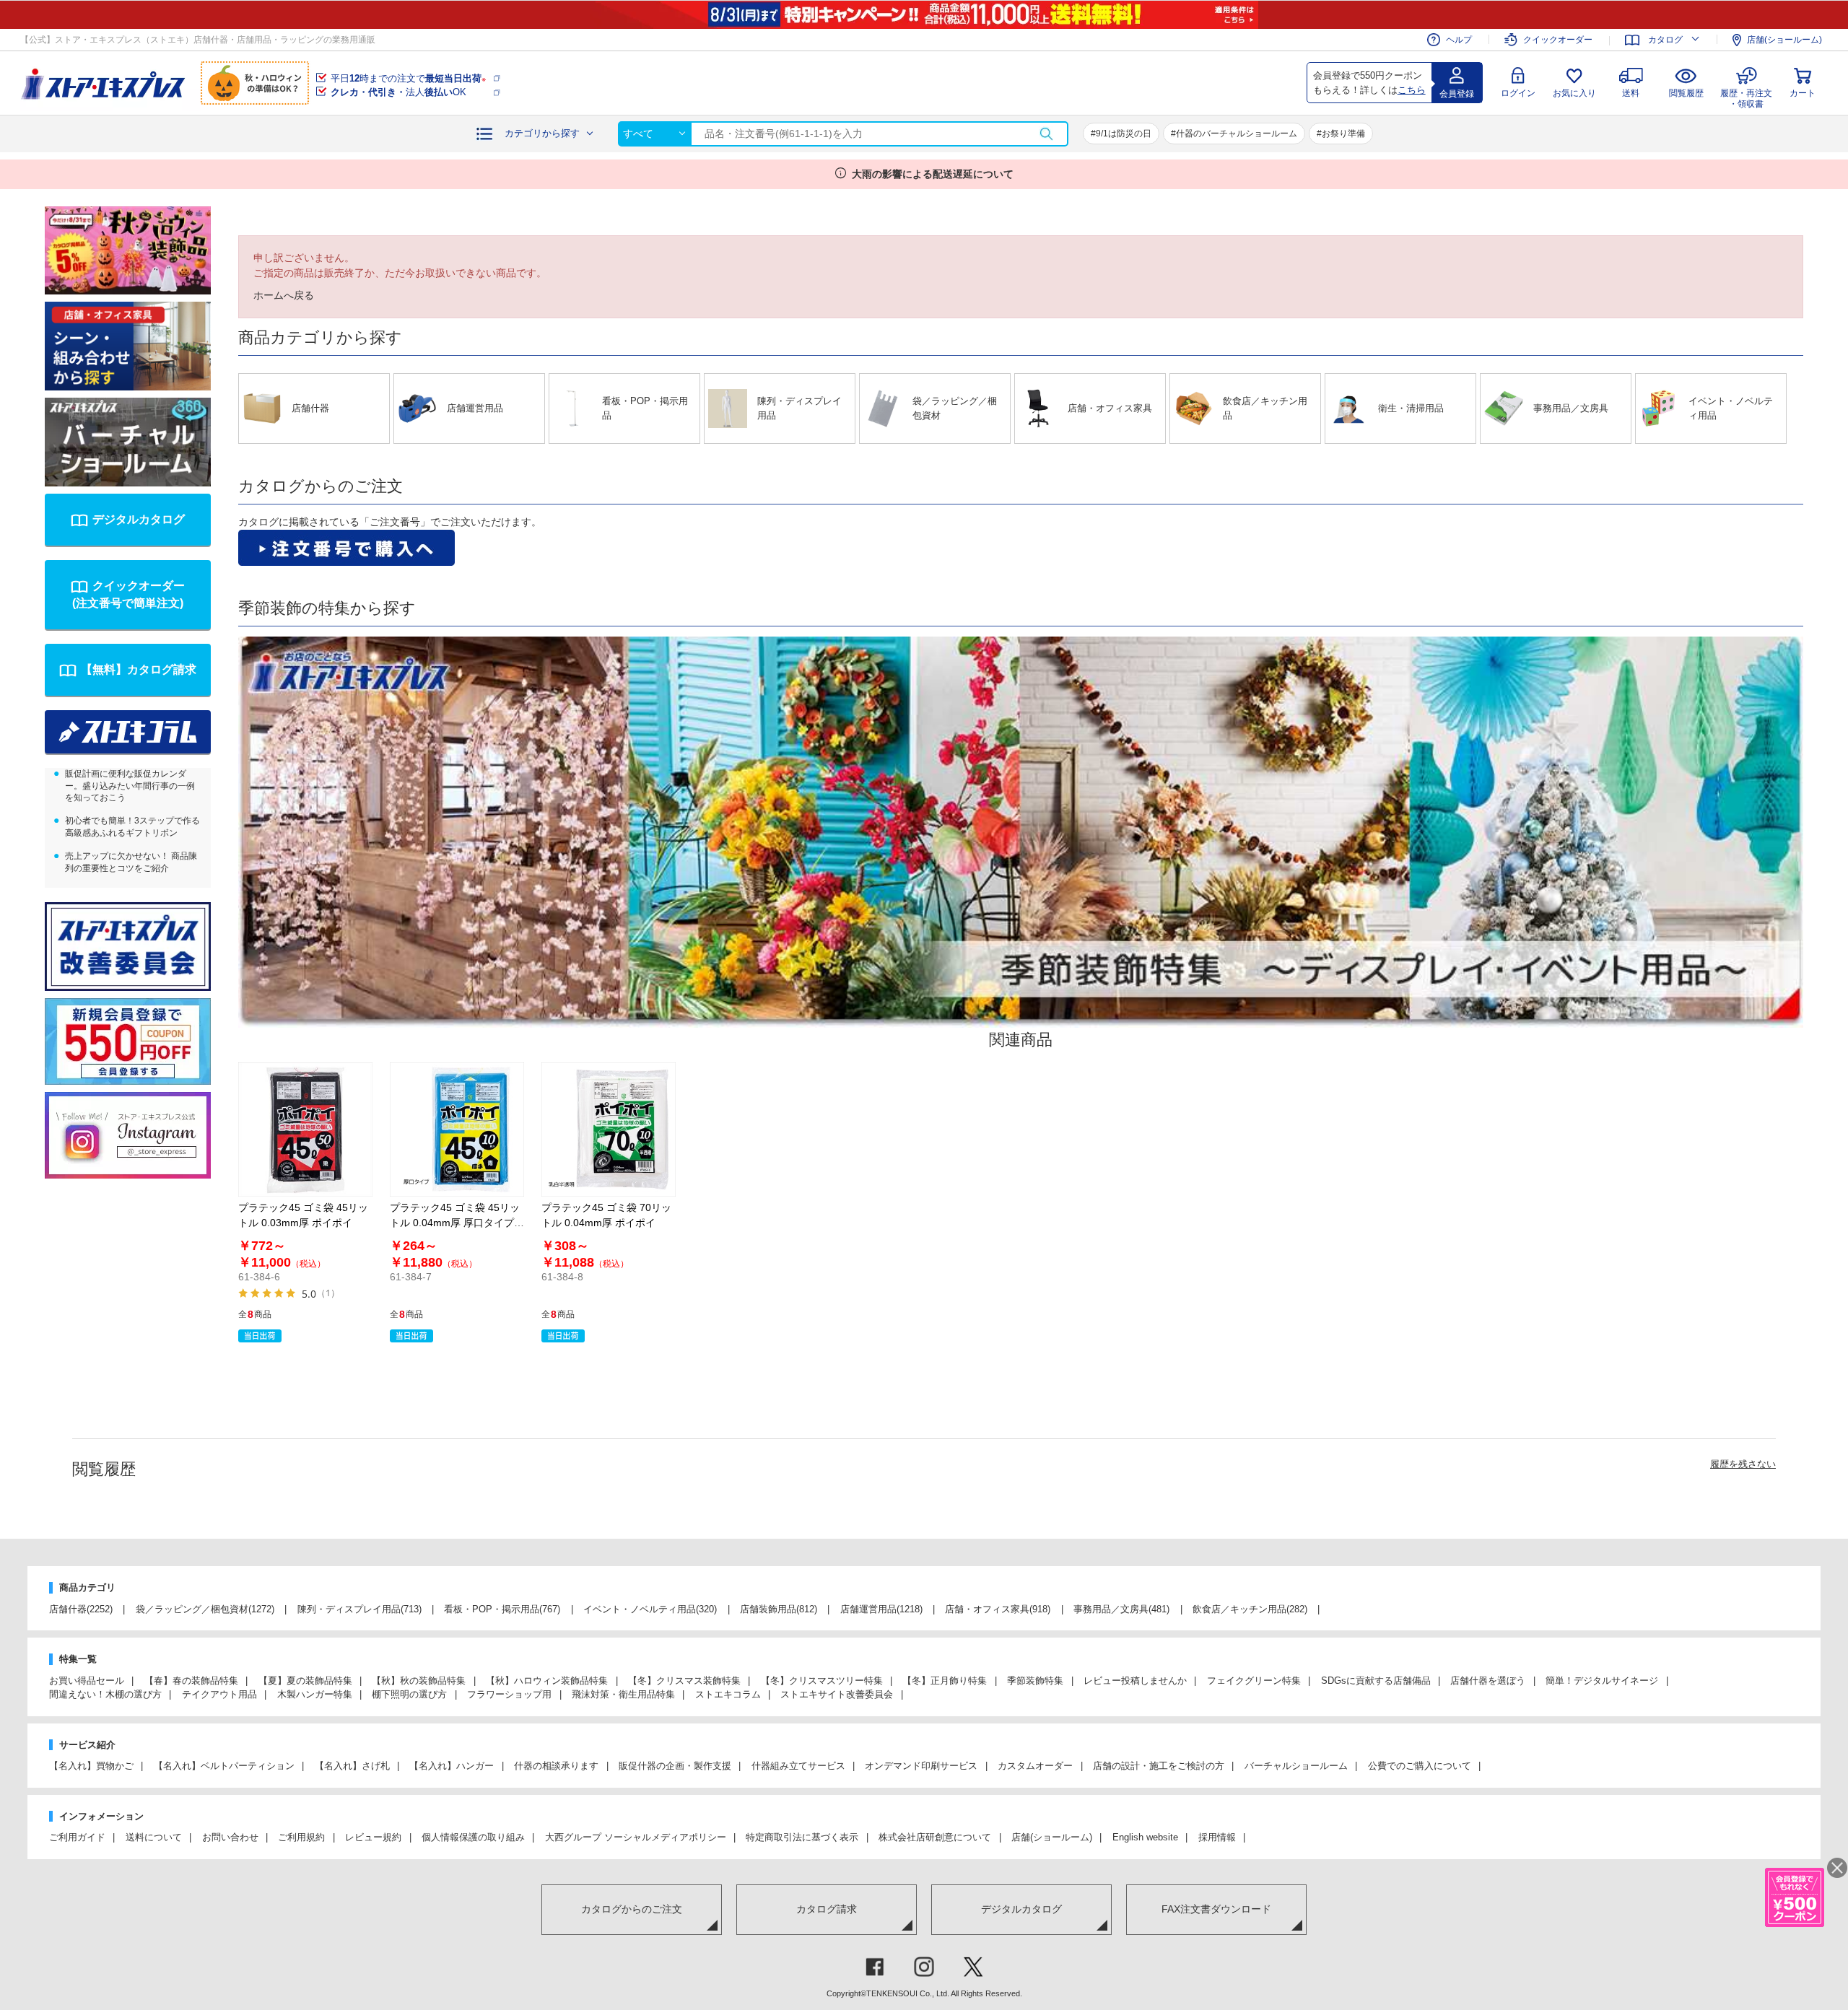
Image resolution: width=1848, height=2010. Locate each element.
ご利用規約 (301, 1837)
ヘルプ (1459, 40)
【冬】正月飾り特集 (945, 1681)
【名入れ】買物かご (91, 1766)
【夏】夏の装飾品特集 (305, 1681)
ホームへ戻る (284, 295)
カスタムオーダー (1035, 1766)
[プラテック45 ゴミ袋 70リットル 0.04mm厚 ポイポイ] (609, 1129)
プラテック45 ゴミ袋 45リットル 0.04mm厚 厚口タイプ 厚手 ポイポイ (455, 1223)
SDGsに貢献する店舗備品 (1376, 1681)
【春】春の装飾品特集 (191, 1681)
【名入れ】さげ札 (352, 1766)
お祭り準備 (1343, 134)
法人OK (398, 92)
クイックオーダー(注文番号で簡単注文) (128, 594)
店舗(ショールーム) (1784, 40)
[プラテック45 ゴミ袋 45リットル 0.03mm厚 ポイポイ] (305, 1129)
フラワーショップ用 (509, 1694)
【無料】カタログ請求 (139, 669)
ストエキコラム (728, 1694)
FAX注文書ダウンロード (1216, 1909)
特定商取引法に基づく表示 (802, 1837)
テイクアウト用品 (219, 1694)
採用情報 (1217, 1837)
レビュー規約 (373, 1837)
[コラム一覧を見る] (128, 732)
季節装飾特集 (1035, 1681)
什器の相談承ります (556, 1766)
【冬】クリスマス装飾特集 (684, 1681)
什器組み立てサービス (798, 1766)
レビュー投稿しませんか (1135, 1681)
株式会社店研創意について (935, 1837)
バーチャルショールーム (1296, 1766)
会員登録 (1457, 94)
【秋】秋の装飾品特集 (419, 1681)
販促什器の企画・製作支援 (675, 1766)
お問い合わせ (230, 1837)
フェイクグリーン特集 (1254, 1681)
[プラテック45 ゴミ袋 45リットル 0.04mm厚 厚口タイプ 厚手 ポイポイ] (457, 1129)
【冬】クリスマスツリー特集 (822, 1681)
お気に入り (1574, 93)
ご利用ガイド (77, 1837)
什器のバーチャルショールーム (1237, 134)
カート (1803, 93)
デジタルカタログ (139, 519)
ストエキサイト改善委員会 (837, 1694)
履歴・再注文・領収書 (1746, 96)
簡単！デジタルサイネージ (1602, 1681)
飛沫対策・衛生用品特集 (623, 1694)
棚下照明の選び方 (409, 1694)
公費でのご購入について (1420, 1766)
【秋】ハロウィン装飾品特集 (547, 1681)
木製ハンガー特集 (315, 1694)
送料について (154, 1837)
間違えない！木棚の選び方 (105, 1694)
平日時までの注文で (408, 78)
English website (1145, 1837)
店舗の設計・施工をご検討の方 (1159, 1766)
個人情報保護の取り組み (473, 1837)
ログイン (1518, 93)
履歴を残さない (1743, 1464)
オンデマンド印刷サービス (921, 1766)
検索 (1046, 134)
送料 (1631, 93)
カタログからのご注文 (632, 1909)
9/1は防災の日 (1124, 134)
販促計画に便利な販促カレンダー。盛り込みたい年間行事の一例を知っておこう (130, 786)
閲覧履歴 (1686, 93)
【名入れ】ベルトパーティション (224, 1766)
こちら (1412, 90)
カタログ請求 (827, 1909)
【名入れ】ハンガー (452, 1766)
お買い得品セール (87, 1681)
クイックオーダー (1558, 40)
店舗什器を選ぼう (1488, 1681)
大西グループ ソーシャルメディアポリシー (636, 1837)
